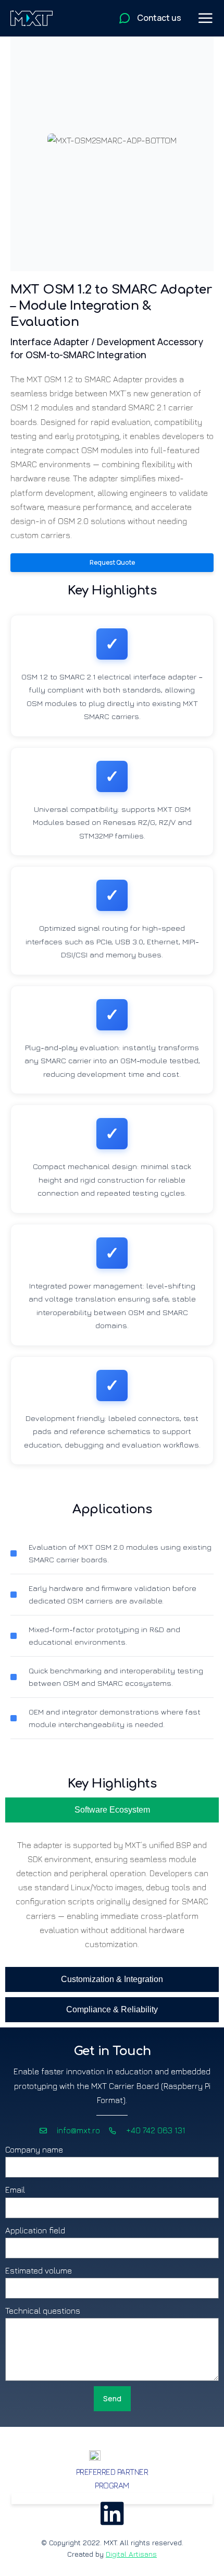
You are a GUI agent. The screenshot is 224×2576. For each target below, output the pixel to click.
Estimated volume (39, 2270)
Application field (35, 2230)
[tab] (112, 1810)
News (112, 2498)
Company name (34, 2149)
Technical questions (43, 2311)
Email (15, 2190)
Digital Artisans (131, 2554)
